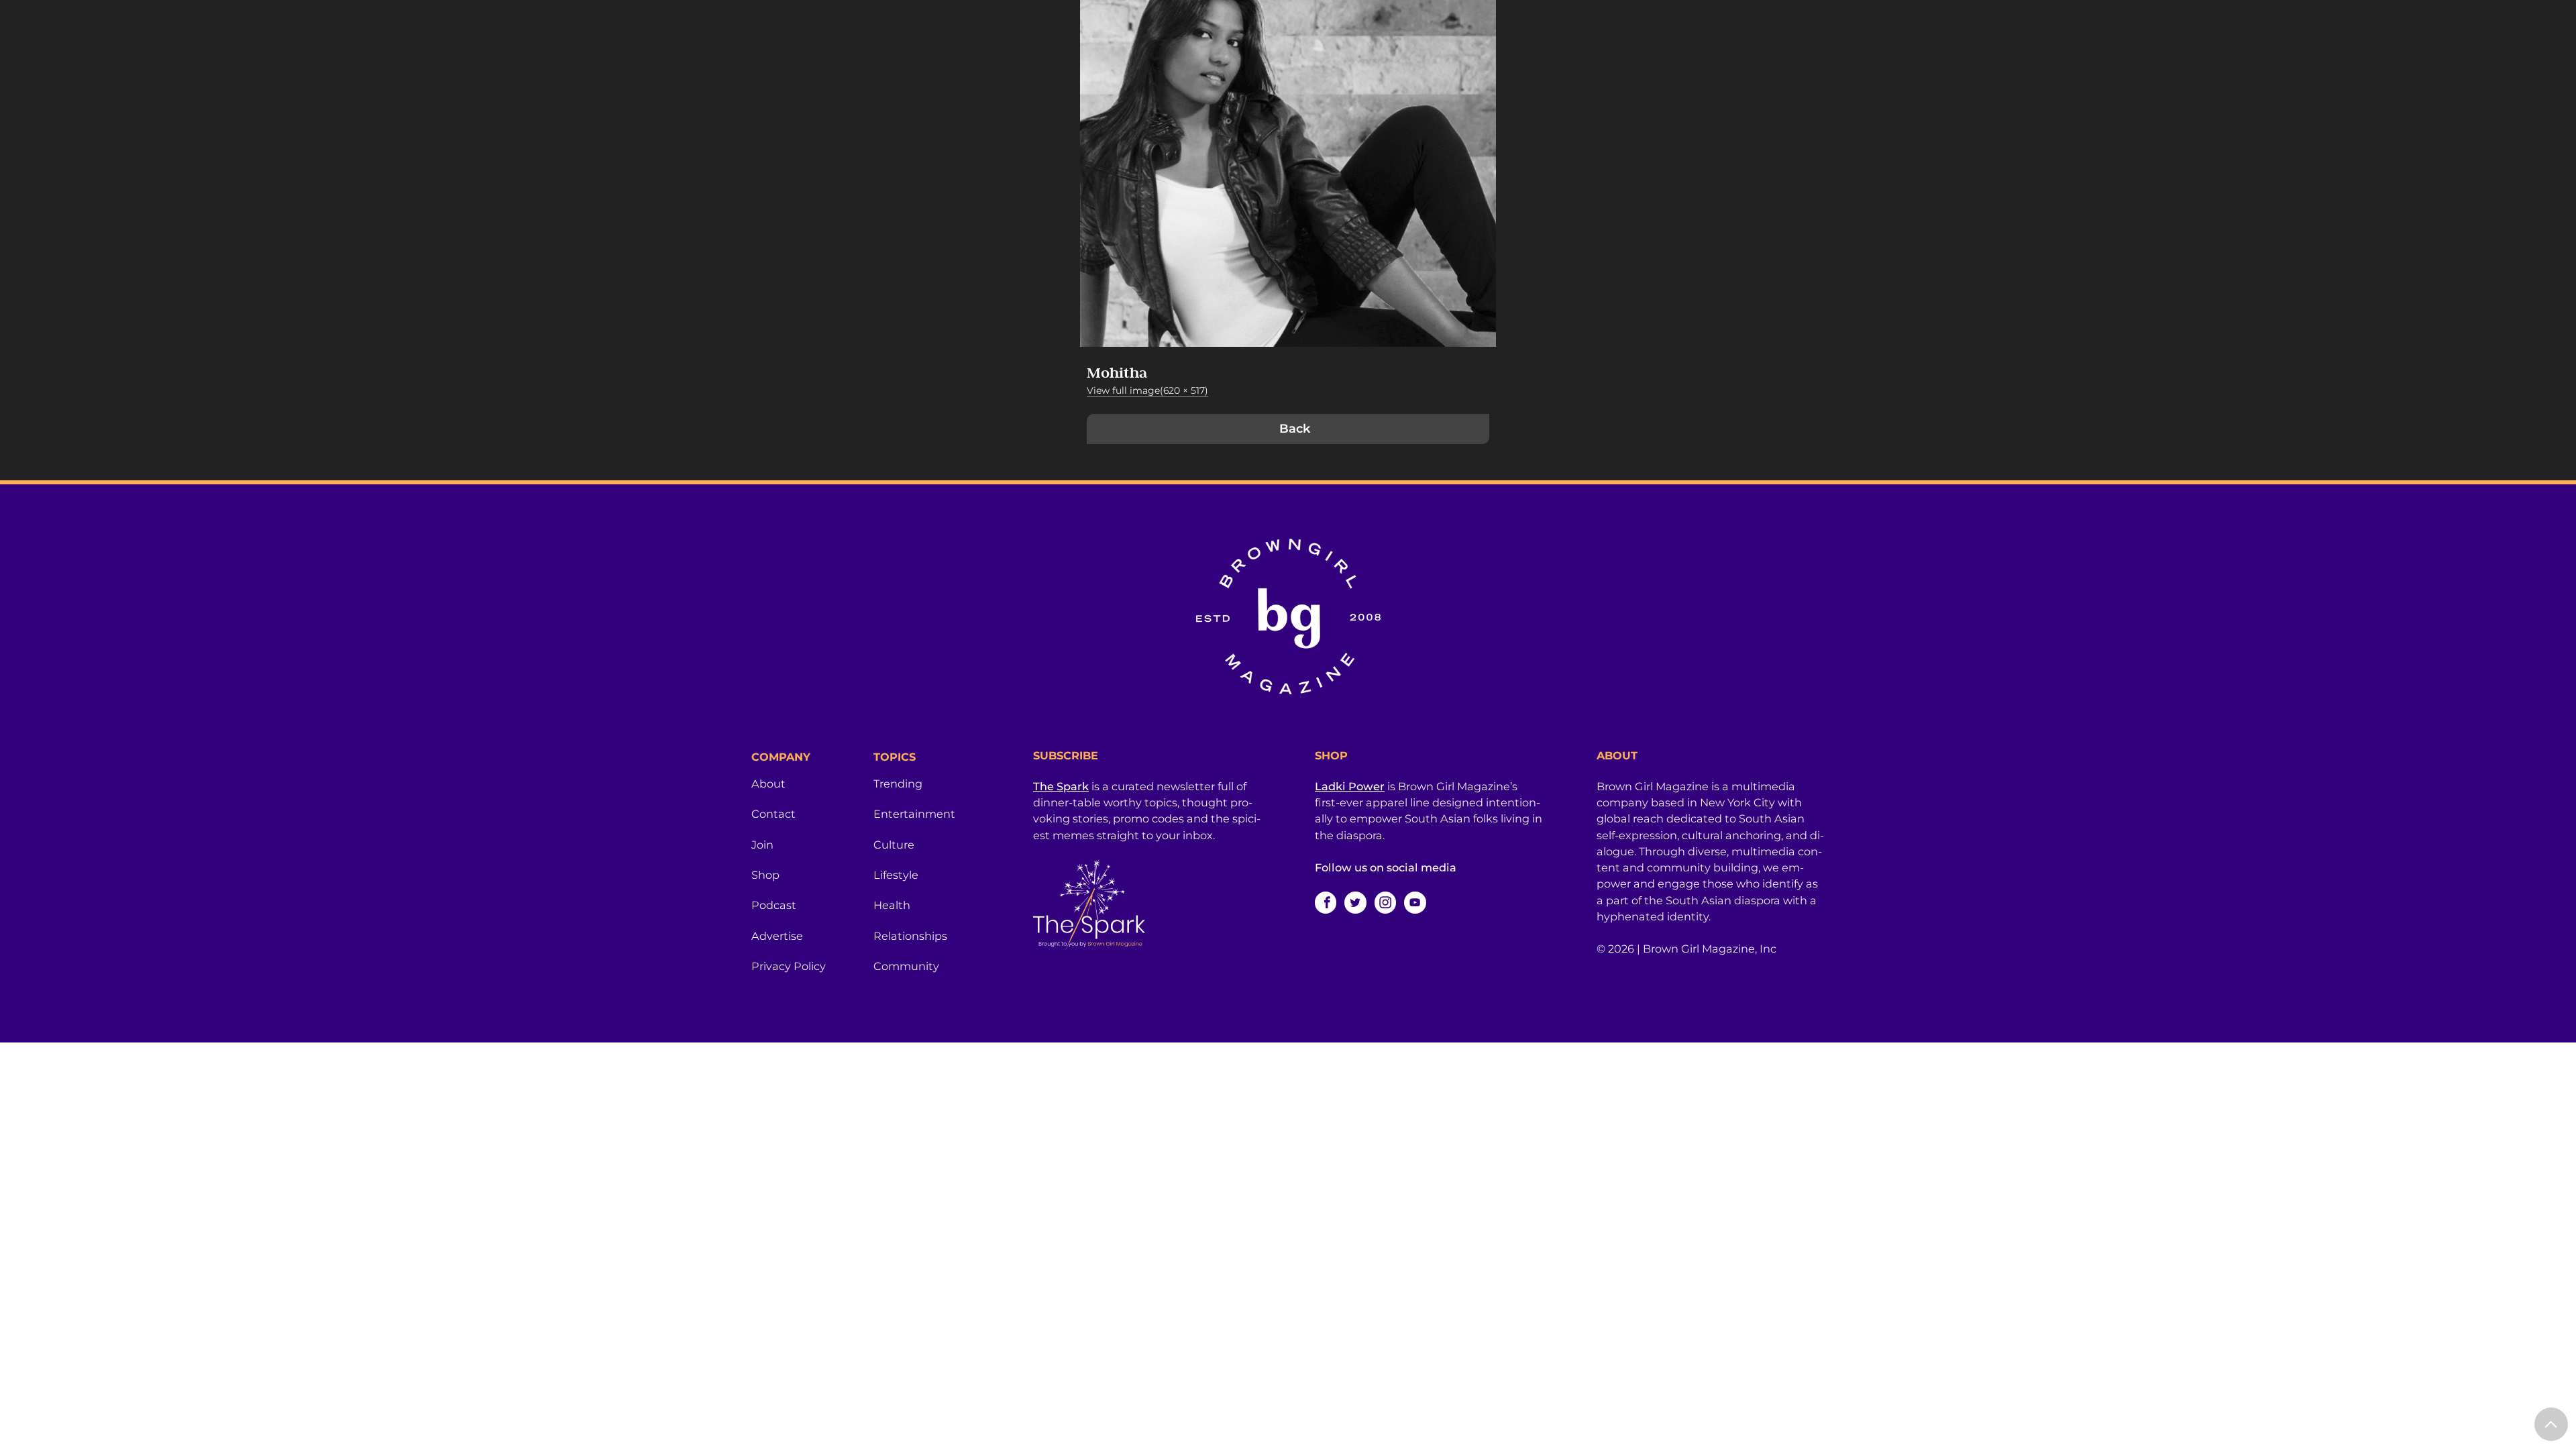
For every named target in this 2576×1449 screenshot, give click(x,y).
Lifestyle (896, 875)
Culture (894, 845)
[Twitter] (1355, 902)
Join (762, 845)
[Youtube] (1415, 902)
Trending (898, 784)
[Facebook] (1326, 902)
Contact (773, 814)
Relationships (910, 936)
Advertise (777, 936)
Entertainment (914, 814)
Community (906, 966)
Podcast (774, 905)
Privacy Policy (789, 966)
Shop (765, 875)
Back (1295, 429)
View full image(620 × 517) (1147, 390)
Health (892, 905)
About (768, 784)
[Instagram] (1385, 902)
